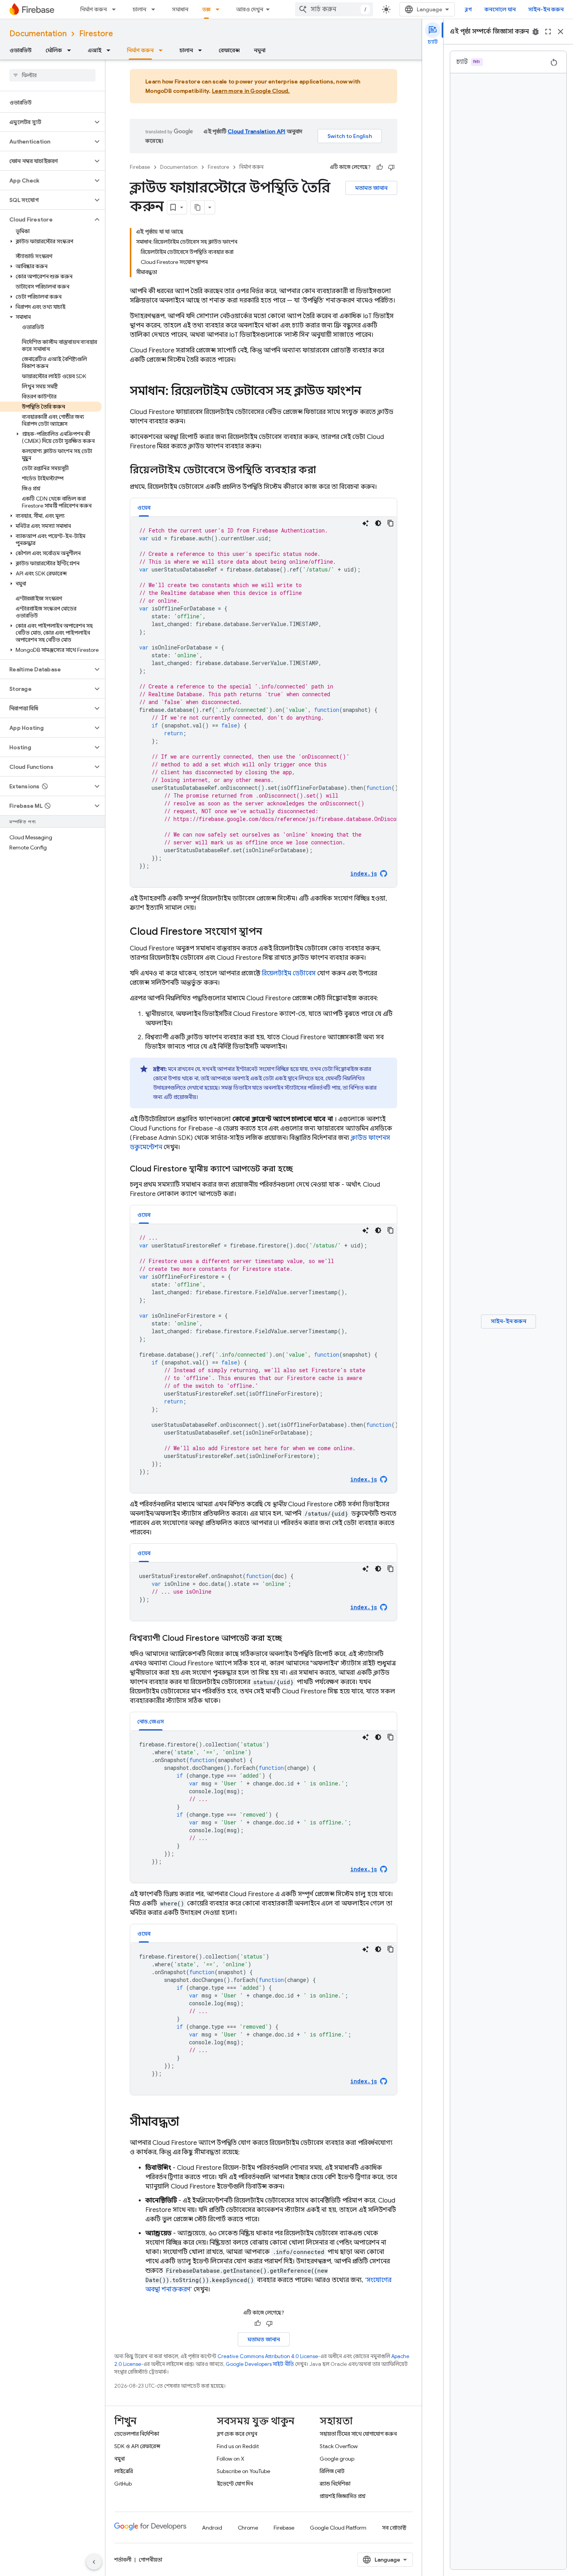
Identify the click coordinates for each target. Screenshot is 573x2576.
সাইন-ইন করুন (546, 9)
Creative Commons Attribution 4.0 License (268, 2356)
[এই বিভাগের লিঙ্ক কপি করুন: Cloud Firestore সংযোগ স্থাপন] (270, 932)
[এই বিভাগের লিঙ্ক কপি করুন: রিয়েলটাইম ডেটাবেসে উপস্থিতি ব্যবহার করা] (324, 471)
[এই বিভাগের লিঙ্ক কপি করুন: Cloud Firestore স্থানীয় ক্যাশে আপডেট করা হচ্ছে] (301, 1169)
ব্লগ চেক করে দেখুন (237, 2434)
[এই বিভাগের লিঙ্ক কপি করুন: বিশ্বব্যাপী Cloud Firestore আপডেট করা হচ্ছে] (290, 1638)
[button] (46, 122)
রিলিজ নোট (332, 2471)
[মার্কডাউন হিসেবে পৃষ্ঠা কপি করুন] (198, 207)
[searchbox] (52, 75)
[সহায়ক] (380, 167)
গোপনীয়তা (150, 2560)
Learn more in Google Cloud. (251, 91)
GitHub (123, 2484)
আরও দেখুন (250, 9)
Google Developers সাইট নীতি (260, 2364)
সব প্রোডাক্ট (394, 2528)
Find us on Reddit (238, 2446)
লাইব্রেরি (124, 2471)
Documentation (38, 34)
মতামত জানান (371, 188)
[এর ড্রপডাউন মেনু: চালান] (156, 9)
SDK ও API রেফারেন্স (137, 2446)
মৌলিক (54, 50)
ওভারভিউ (20, 50)
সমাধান (180, 9)
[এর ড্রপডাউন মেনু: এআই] (111, 50)
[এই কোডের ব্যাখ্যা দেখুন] (366, 523)
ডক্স (206, 9)
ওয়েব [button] (144, 508)
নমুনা (260, 50)
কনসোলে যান (500, 9)
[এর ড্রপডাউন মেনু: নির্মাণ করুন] (116, 9)
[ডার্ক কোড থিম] (378, 523)
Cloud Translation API (256, 131)
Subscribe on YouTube (243, 2471)
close (561, 32)
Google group (337, 2459)
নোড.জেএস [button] (151, 1721)
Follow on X (231, 2459)
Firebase (140, 167)
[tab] (144, 507)
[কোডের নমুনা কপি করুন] (391, 523)
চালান (139, 9)
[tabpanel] (264, 702)
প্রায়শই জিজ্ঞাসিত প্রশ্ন (343, 2496)
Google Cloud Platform (338, 2528)
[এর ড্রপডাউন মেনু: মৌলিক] (71, 50)
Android (212, 2528)
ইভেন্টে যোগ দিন (235, 2484)
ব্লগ (468, 9)
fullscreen (548, 32)
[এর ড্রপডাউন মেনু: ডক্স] (220, 9)
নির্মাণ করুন (94, 9)
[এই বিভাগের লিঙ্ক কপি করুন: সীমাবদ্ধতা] (187, 2123)
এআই (95, 50)
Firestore (96, 34)
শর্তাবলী (123, 2560)
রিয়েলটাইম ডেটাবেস (289, 973)
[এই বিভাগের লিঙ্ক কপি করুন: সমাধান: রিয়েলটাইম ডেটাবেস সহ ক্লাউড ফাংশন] (369, 392)
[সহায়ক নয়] (391, 167)
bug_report (536, 32)
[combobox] (334, 9)
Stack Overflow (339, 2446)
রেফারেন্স (229, 50)
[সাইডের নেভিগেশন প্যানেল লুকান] (94, 2562)
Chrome (248, 2528)
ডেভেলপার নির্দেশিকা (137, 2434)
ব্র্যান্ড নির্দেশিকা (335, 2484)
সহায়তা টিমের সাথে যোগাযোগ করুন (358, 2434)
